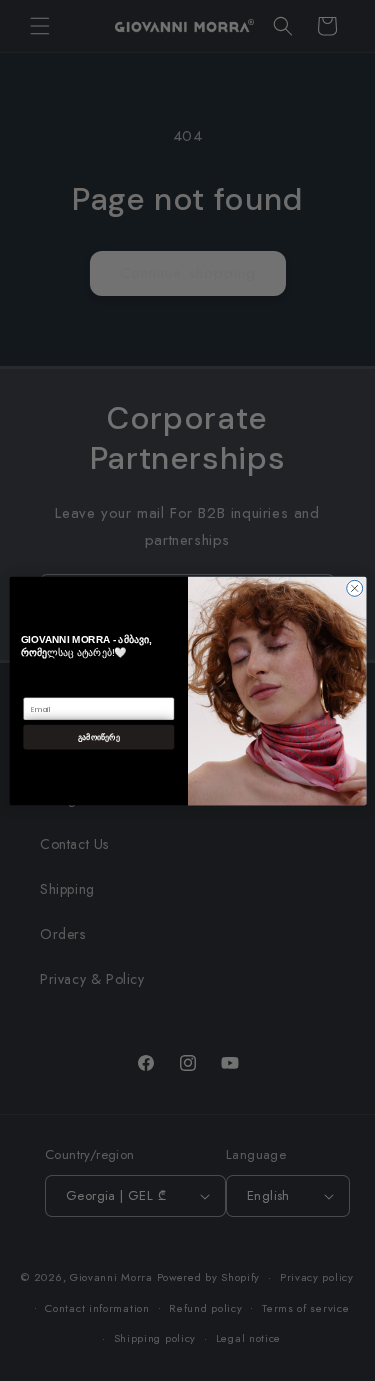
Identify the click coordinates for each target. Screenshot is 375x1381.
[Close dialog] (354, 588)
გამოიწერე (98, 736)
